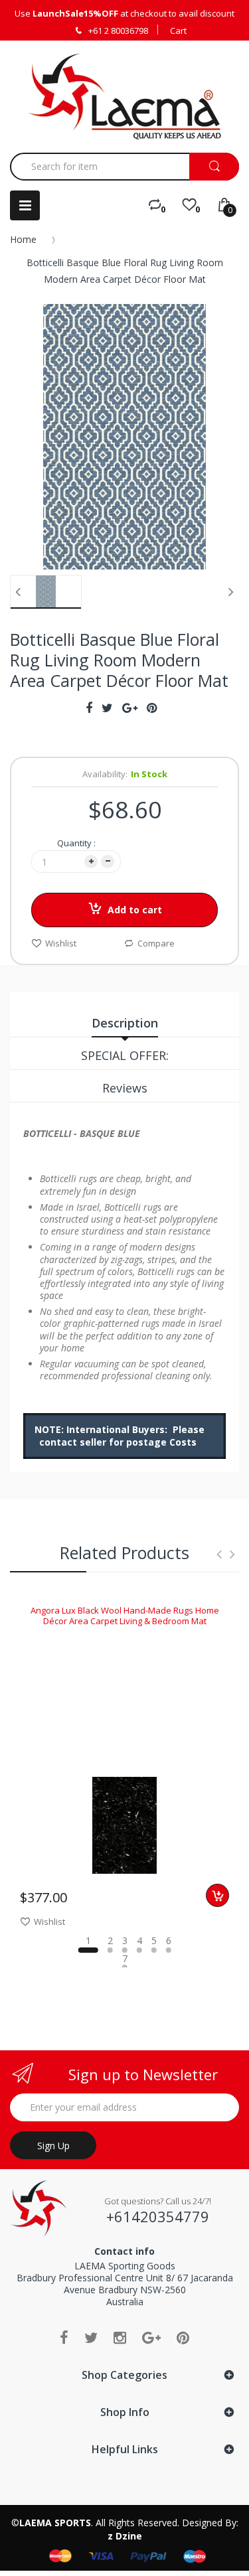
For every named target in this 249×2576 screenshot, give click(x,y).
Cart (178, 31)
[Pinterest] (183, 2337)
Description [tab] (125, 1023)
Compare (156, 943)
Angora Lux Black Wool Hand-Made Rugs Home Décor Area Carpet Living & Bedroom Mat (125, 1616)
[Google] (151, 2337)
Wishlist (61, 943)
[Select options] (217, 1895)
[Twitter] (91, 2337)
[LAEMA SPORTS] (124, 96)
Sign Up (53, 2146)
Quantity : (76, 843)
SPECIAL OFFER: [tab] (125, 1055)
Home (23, 239)
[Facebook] (64, 2337)
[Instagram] (120, 2337)
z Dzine (125, 2536)
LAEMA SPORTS (55, 2523)
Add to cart (135, 910)
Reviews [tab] (125, 1088)
